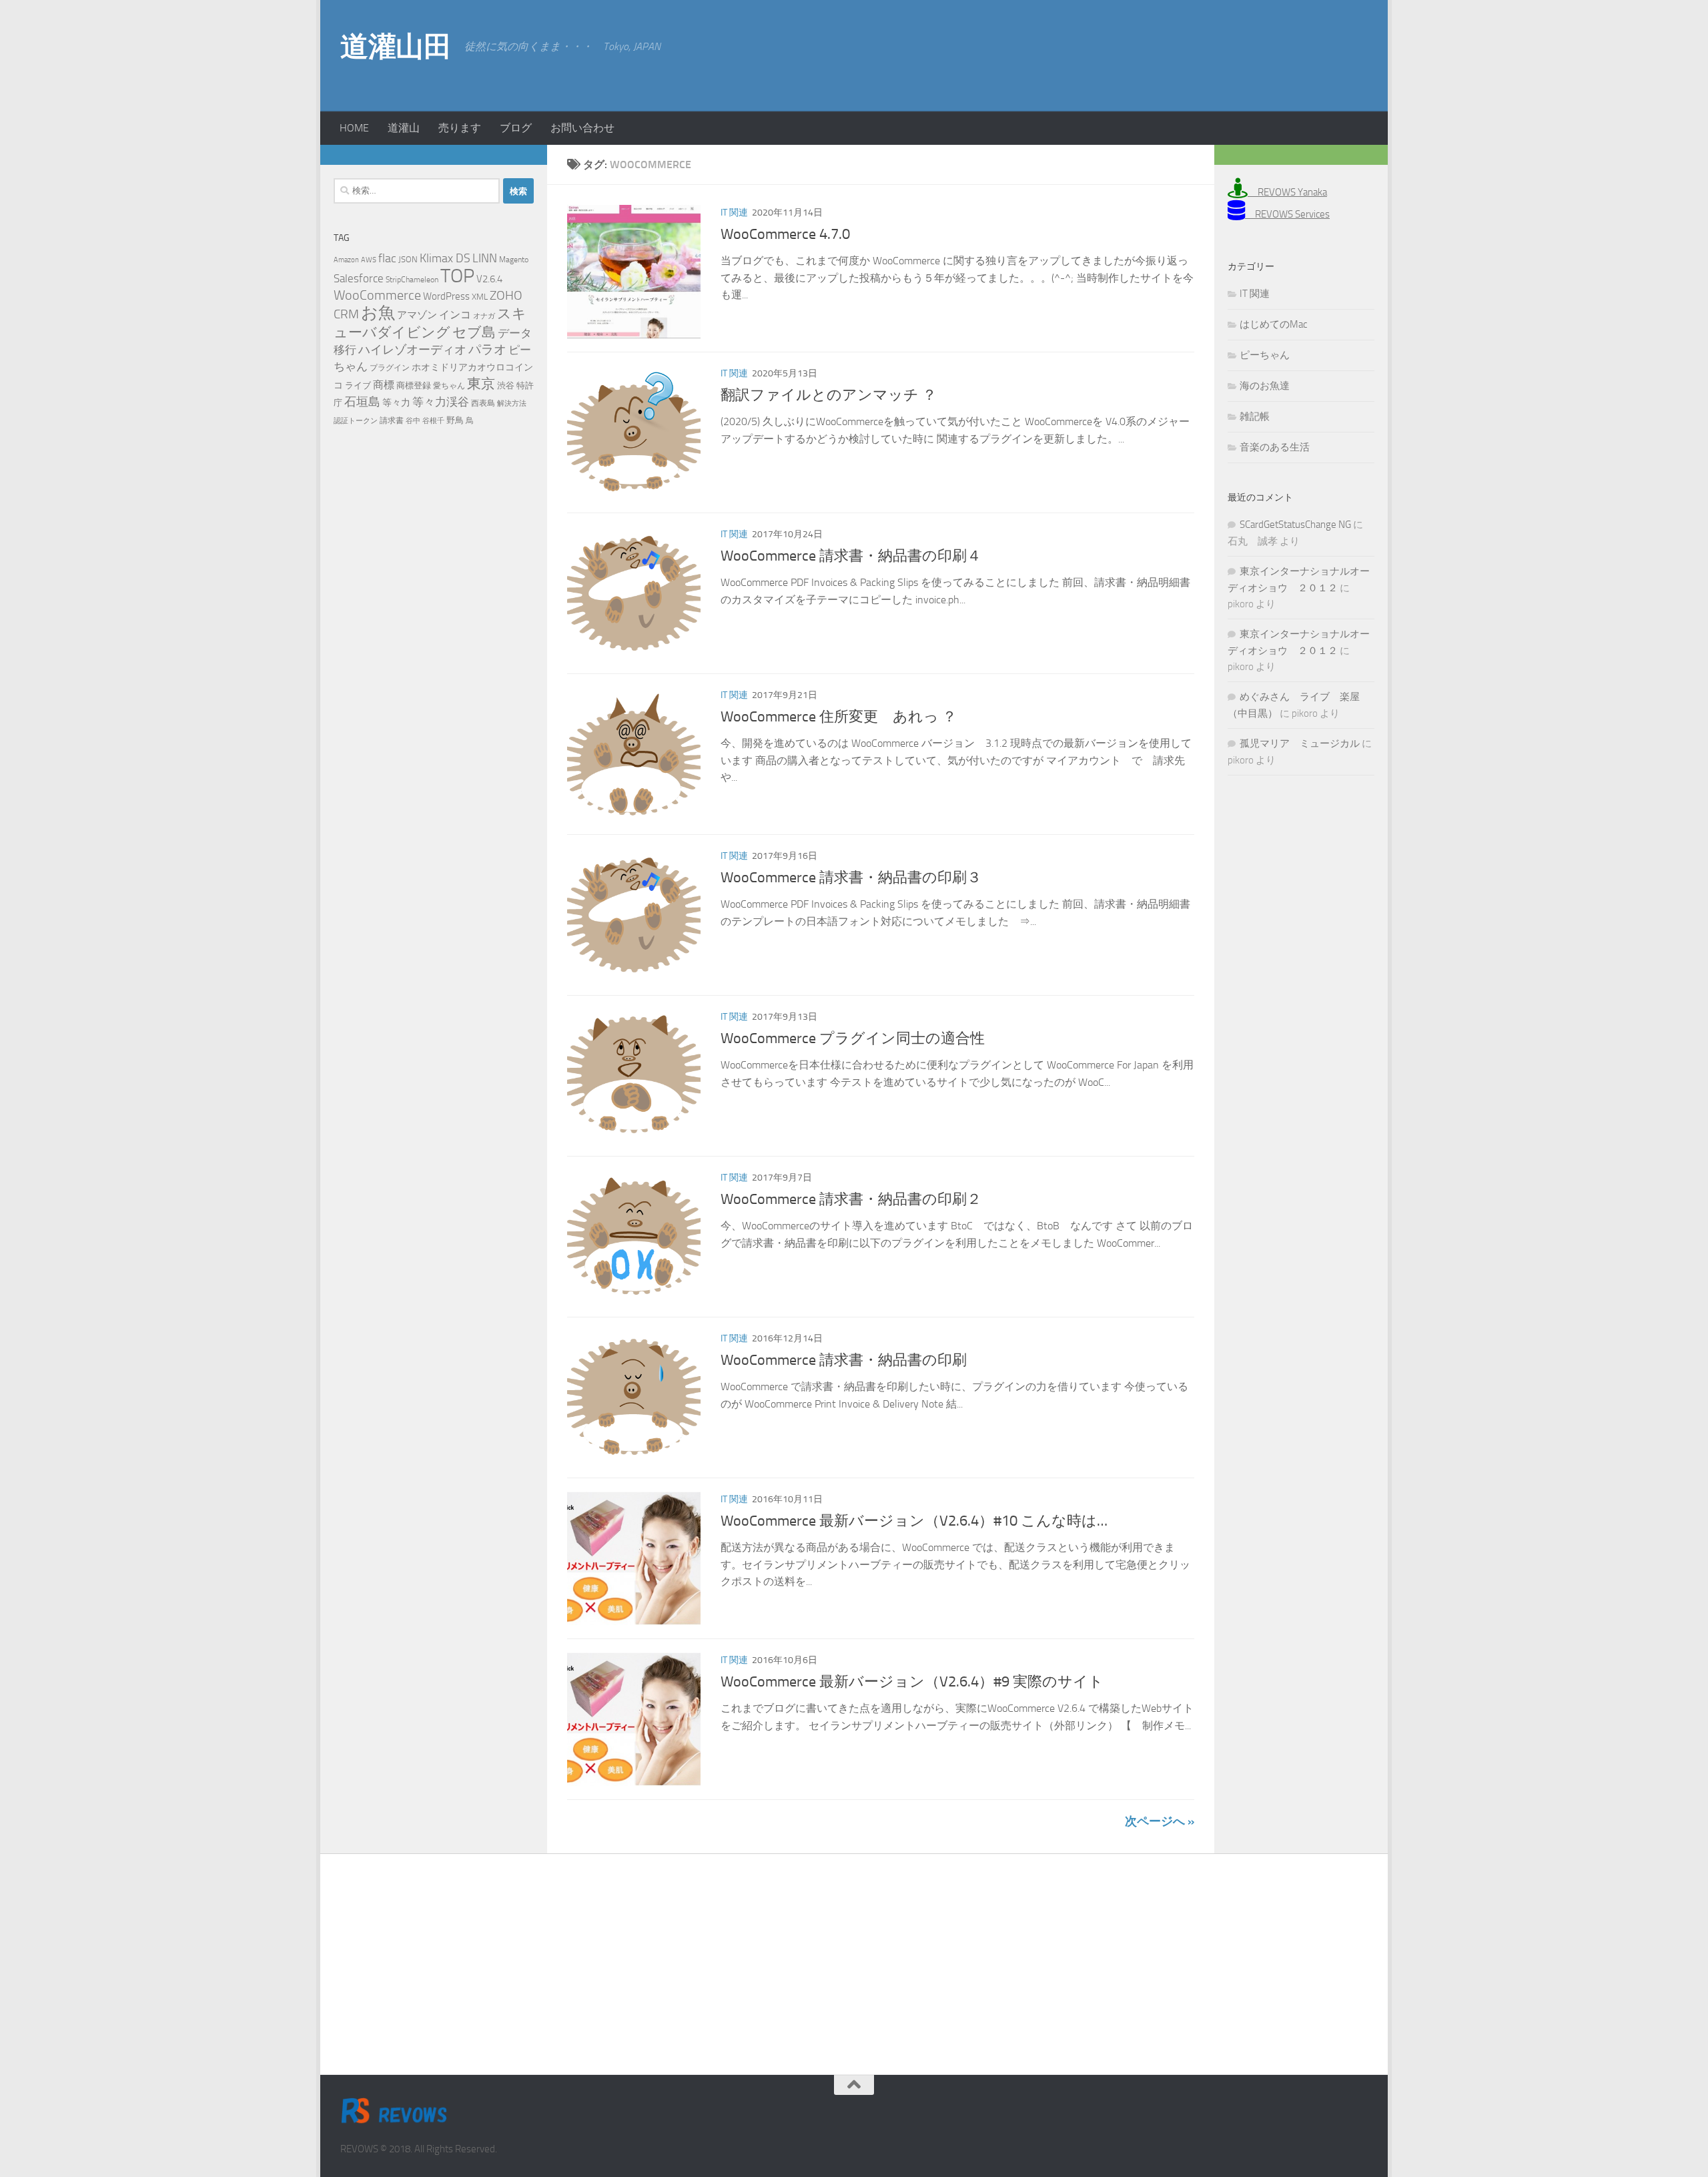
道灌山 (404, 128)
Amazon (346, 260)
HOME (354, 128)
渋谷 (506, 385)
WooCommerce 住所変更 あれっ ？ (839, 717)
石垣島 (362, 402)
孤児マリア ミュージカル (1300, 743)
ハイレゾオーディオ (412, 350)
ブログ (516, 128)
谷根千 (433, 421)
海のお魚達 (1265, 386)
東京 (481, 383)
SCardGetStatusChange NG (1295, 525)
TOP (457, 276)
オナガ (484, 316)
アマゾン (417, 315)
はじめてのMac (1273, 324)
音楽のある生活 (1275, 447)
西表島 (483, 403)
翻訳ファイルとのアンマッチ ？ (829, 395)
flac (387, 258)
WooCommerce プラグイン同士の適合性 (853, 1038)
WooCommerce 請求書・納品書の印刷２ (851, 1199)
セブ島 (474, 332)
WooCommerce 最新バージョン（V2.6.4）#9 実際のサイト (912, 1682)
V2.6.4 (489, 279)
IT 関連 (734, 213)
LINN (485, 258)
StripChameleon (412, 280)
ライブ (358, 385)
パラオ (487, 349)
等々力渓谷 (441, 402)
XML (480, 297)
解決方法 (512, 403)
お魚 (378, 313)
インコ (455, 315)
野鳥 (455, 420)
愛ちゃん (449, 386)
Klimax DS (445, 258)
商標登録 (414, 385)
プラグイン (390, 368)
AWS (369, 260)
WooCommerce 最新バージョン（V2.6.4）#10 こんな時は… (914, 1521)
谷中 (413, 421)
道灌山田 (396, 47)
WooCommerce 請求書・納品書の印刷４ (851, 556)
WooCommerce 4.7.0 (785, 234)
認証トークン (356, 421)
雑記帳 (1255, 416)
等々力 (396, 403)
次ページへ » (1160, 1821)
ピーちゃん (1265, 355)
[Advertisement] (1261, 53)
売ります (460, 128)
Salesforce (359, 278)
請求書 (392, 420)
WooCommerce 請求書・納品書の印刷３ (851, 878)
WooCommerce (377, 295)
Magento (514, 260)
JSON (408, 259)
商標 (384, 385)
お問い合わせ (582, 128)
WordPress (446, 296)
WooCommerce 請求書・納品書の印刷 (844, 1360)
